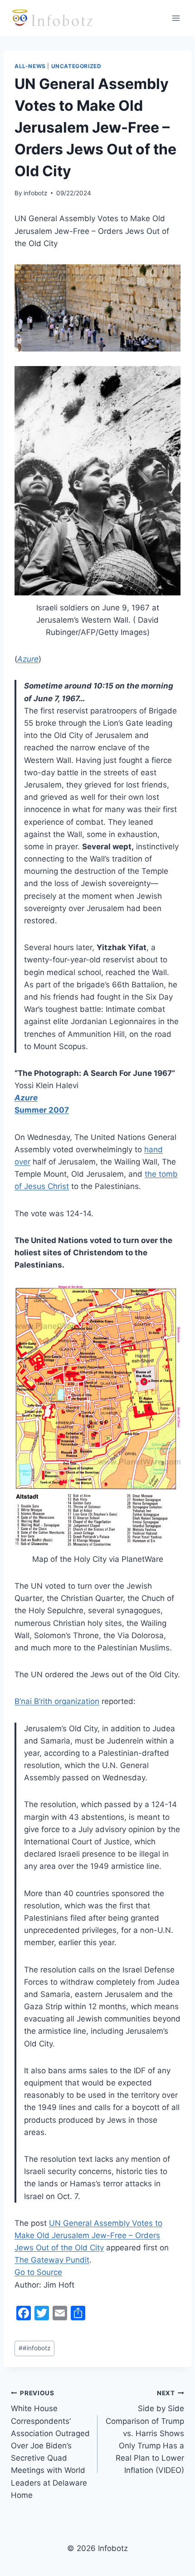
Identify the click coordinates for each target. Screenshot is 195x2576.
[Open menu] (176, 18)
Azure (28, 659)
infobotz (35, 193)
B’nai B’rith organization (57, 1701)
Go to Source (38, 2272)
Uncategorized (76, 66)
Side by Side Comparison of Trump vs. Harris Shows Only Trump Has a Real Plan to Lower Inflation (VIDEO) (145, 2432)
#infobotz (34, 2348)
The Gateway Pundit (52, 2260)
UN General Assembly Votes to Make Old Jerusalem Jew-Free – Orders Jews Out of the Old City (88, 2235)
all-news (30, 66)
